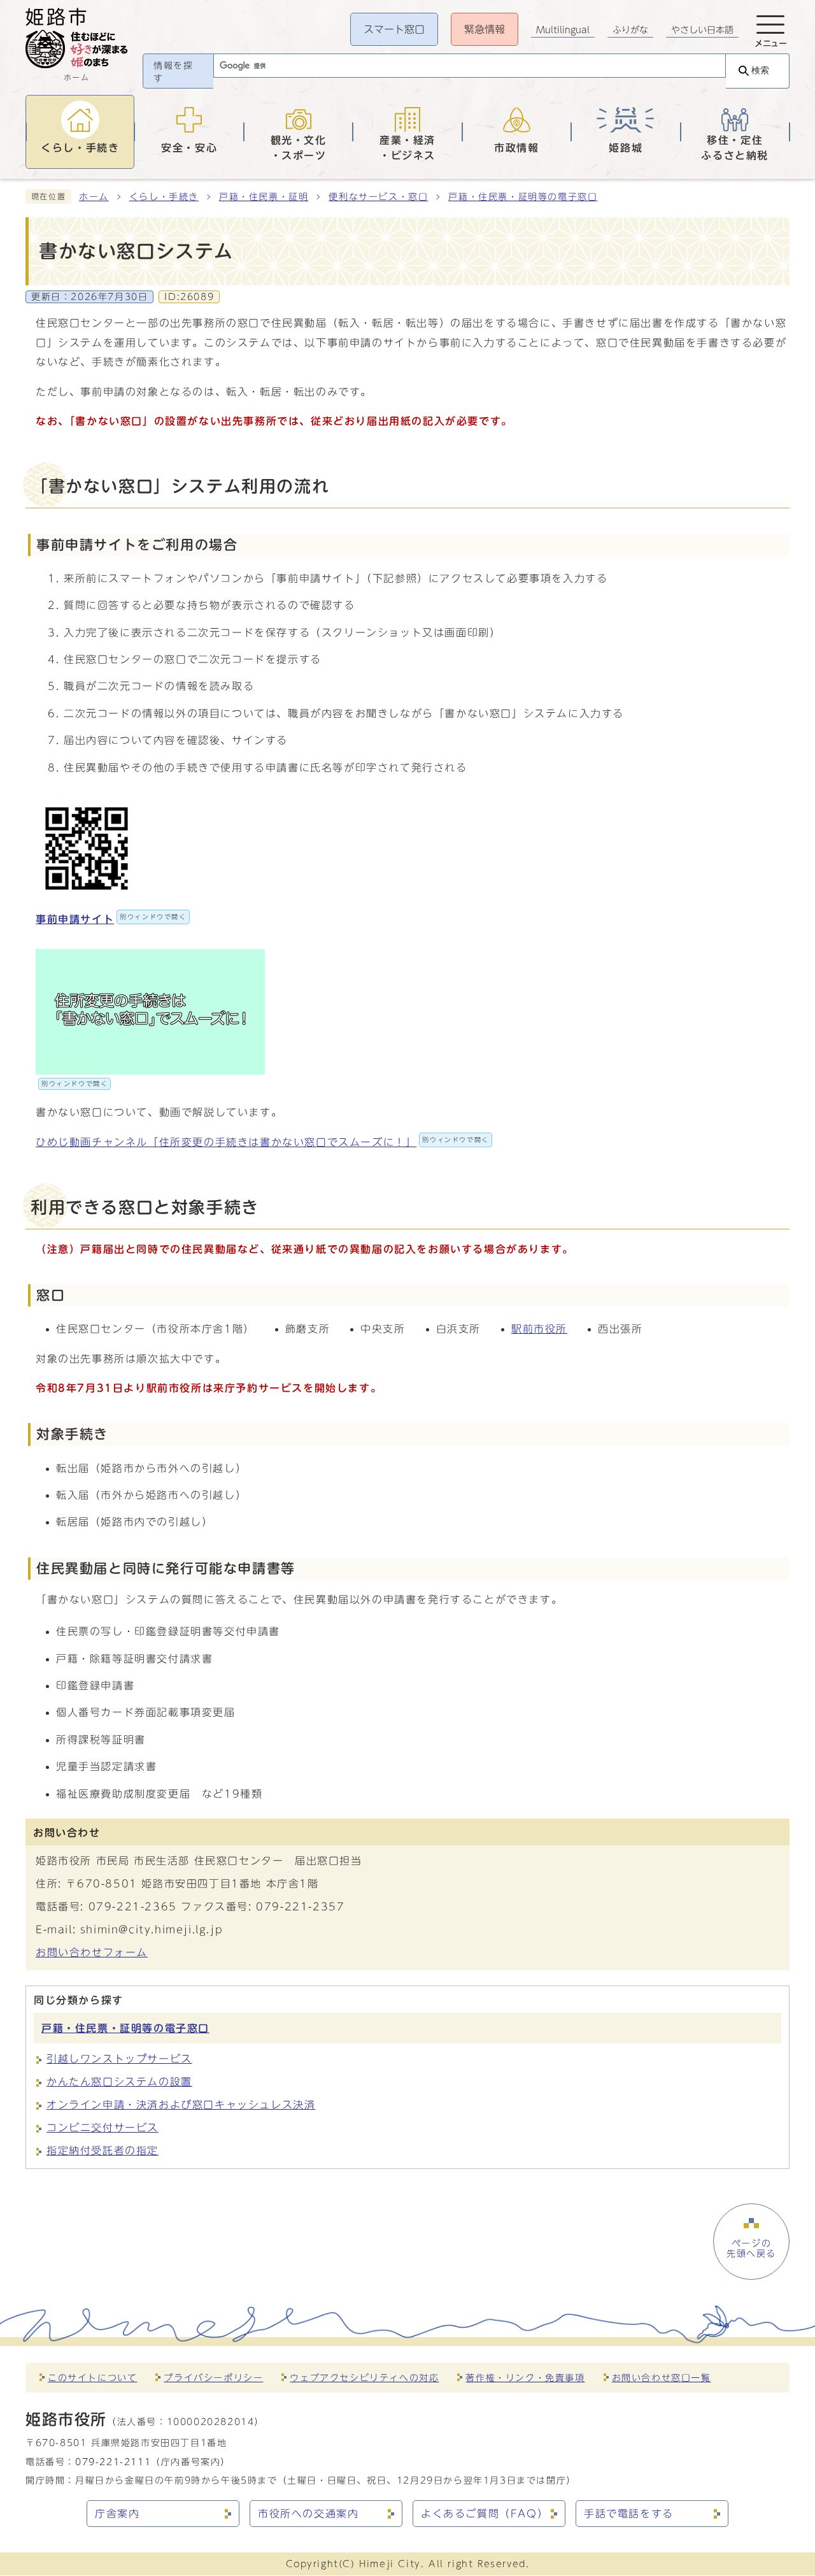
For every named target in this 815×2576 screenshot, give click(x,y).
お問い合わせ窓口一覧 (662, 2378)
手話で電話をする (629, 2514)
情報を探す (173, 72)
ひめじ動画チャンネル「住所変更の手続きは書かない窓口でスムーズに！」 (262, 1142)
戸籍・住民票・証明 (264, 197)
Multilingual (563, 30)
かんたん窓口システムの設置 (119, 2082)
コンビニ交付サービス (103, 2128)
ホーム (94, 197)
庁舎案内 (117, 2514)
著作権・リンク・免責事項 (525, 2378)
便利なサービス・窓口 (378, 197)
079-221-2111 (113, 2462)
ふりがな (630, 30)
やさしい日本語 (702, 30)
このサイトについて (92, 2378)
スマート (394, 29)
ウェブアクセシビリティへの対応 (364, 2378)
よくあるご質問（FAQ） (485, 2514)
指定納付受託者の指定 (103, 2150)
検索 (760, 70)
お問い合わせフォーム (92, 1952)
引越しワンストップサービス (119, 2059)
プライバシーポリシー (213, 2378)
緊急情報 (485, 29)
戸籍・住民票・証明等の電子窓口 (523, 197)
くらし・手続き (164, 197)
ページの (751, 2249)
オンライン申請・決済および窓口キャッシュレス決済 (181, 2105)
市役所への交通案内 (308, 2514)
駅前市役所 (539, 1329)
